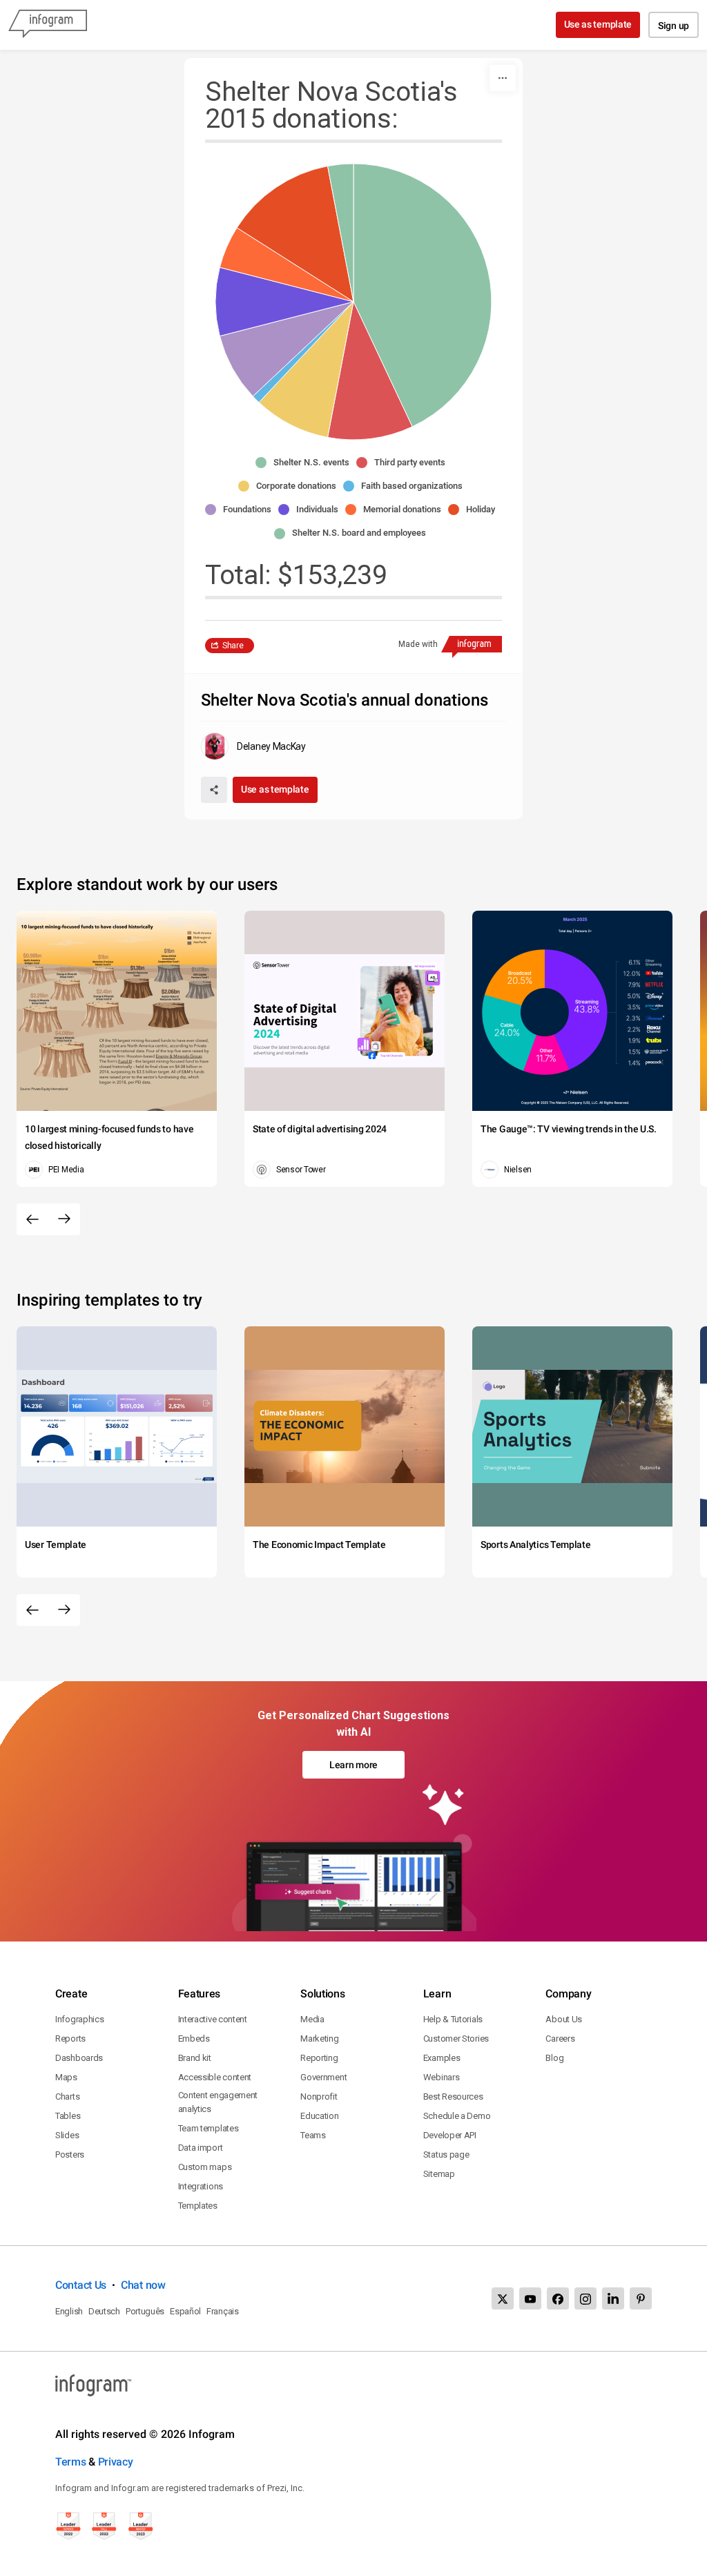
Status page (446, 2154)
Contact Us (81, 2285)
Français (223, 2311)
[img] (423, 295)
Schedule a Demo (457, 2116)
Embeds (194, 2038)
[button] (306, 463)
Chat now (143, 2285)
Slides (67, 2135)
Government (323, 2077)
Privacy (116, 2462)
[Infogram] (48, 25)
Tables (68, 2116)
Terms (71, 2462)
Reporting (319, 2058)
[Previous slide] (32, 1219)
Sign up (674, 26)
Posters (70, 2154)
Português (145, 2311)
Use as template (598, 24)
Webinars (442, 2077)
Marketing (319, 2038)
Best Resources (453, 2096)
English (69, 2311)
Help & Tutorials (453, 2019)
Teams (313, 2135)
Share (233, 646)
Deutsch (104, 2311)
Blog (554, 2058)
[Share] (214, 790)
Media (312, 2019)
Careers (560, 2038)
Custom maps (205, 2167)
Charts (67, 2096)
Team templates (209, 2128)
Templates (198, 2206)
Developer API (450, 2135)
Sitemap (439, 2174)
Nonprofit (319, 2096)
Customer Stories (456, 2038)
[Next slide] (64, 1219)
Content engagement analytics (218, 2102)
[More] (503, 78)
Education (319, 2116)
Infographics (79, 2019)
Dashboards (79, 2058)
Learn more (353, 1765)
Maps (66, 2077)
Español (185, 2311)
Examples (442, 2058)
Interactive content (213, 2019)
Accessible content (215, 2077)
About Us (564, 2019)
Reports (70, 2038)
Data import (201, 2148)
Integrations (201, 2186)
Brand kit (195, 2058)
